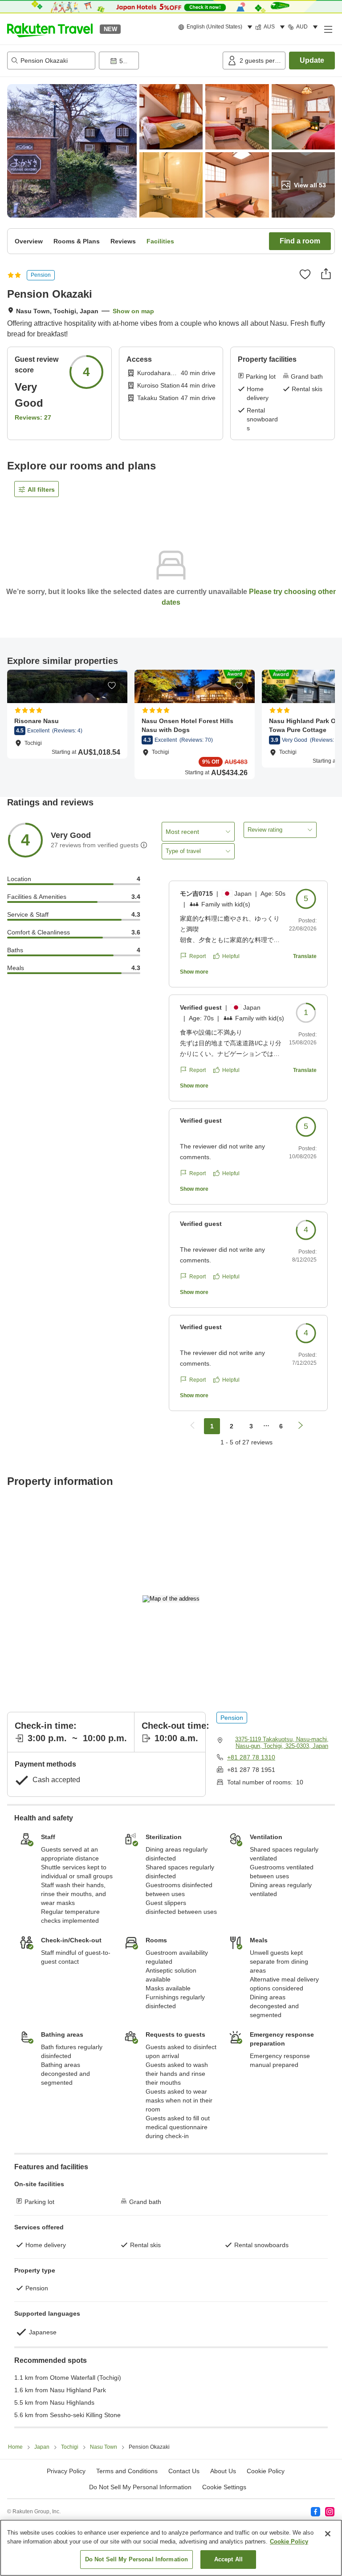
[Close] (328, 2534)
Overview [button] (29, 241)
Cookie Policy (289, 2542)
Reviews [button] (123, 241)
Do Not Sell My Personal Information (137, 2559)
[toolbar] (159, 61)
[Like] (305, 274)
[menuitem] (217, 27)
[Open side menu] (328, 29)
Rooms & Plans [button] (77, 241)
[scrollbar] (171, 724)
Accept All (228, 2559)
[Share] (326, 274)
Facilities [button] (160, 241)
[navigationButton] (192, 1426)
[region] (171, 2548)
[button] (50, 29)
